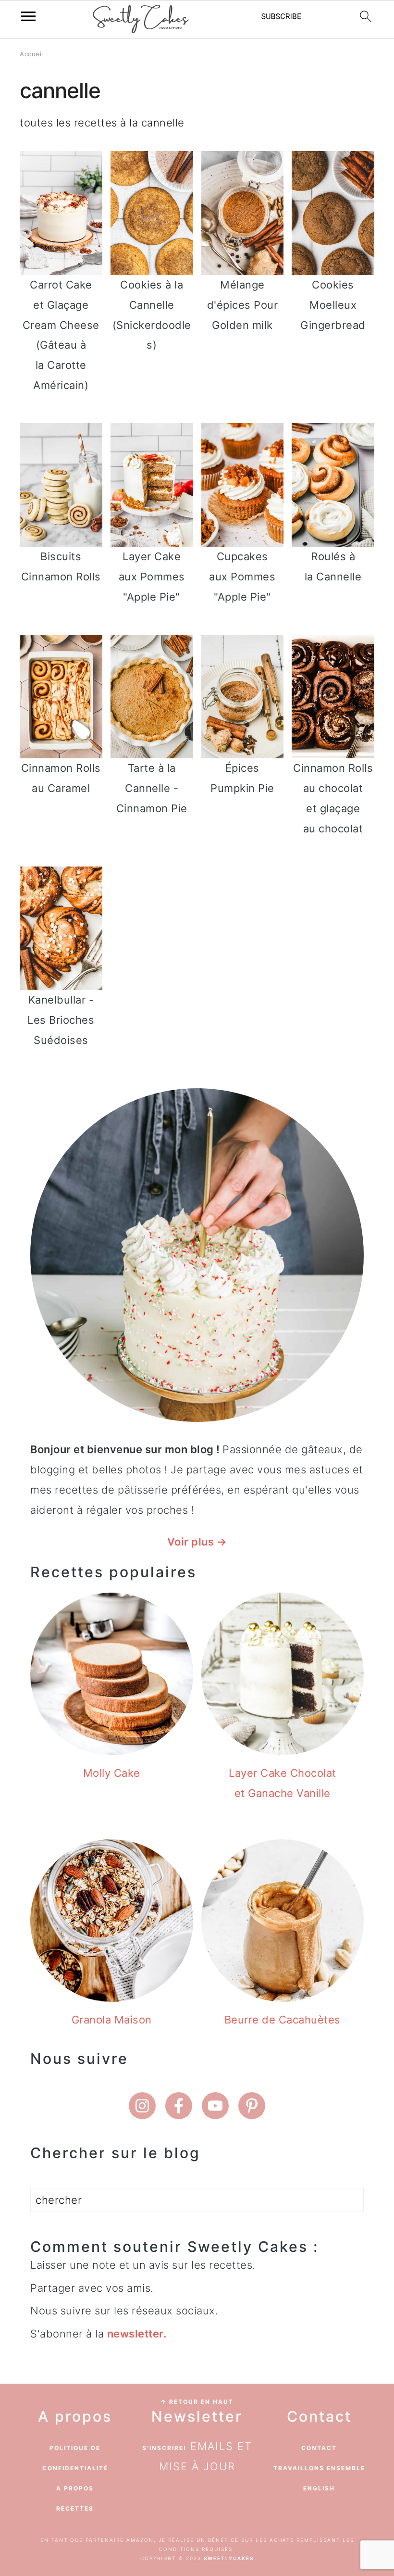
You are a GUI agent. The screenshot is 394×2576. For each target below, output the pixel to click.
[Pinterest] (252, 2106)
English (319, 2488)
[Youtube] (215, 2106)
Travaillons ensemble (319, 2468)
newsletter (135, 2334)
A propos (75, 2488)
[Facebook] (179, 2106)
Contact (319, 2448)
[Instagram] (142, 2106)
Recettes (75, 2508)
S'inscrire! (164, 2448)
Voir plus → (197, 1542)
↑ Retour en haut (197, 2402)
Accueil (31, 54)
